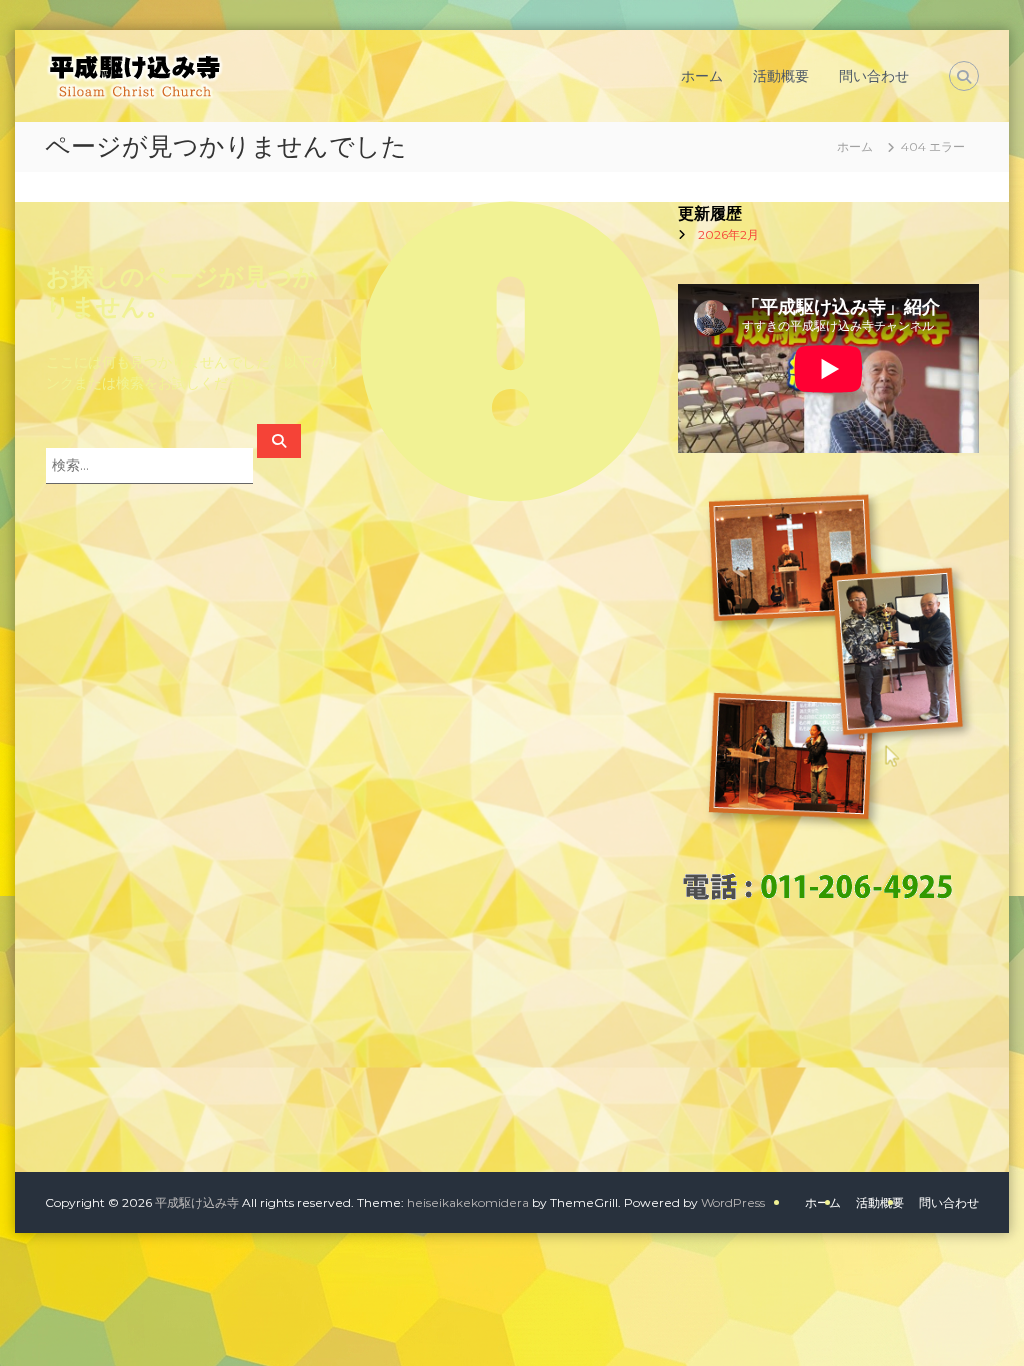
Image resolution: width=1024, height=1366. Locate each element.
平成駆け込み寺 (197, 1202)
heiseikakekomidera (468, 1202)
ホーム (702, 76)
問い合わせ (874, 76)
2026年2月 (728, 234)
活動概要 (781, 76)
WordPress (733, 1202)
